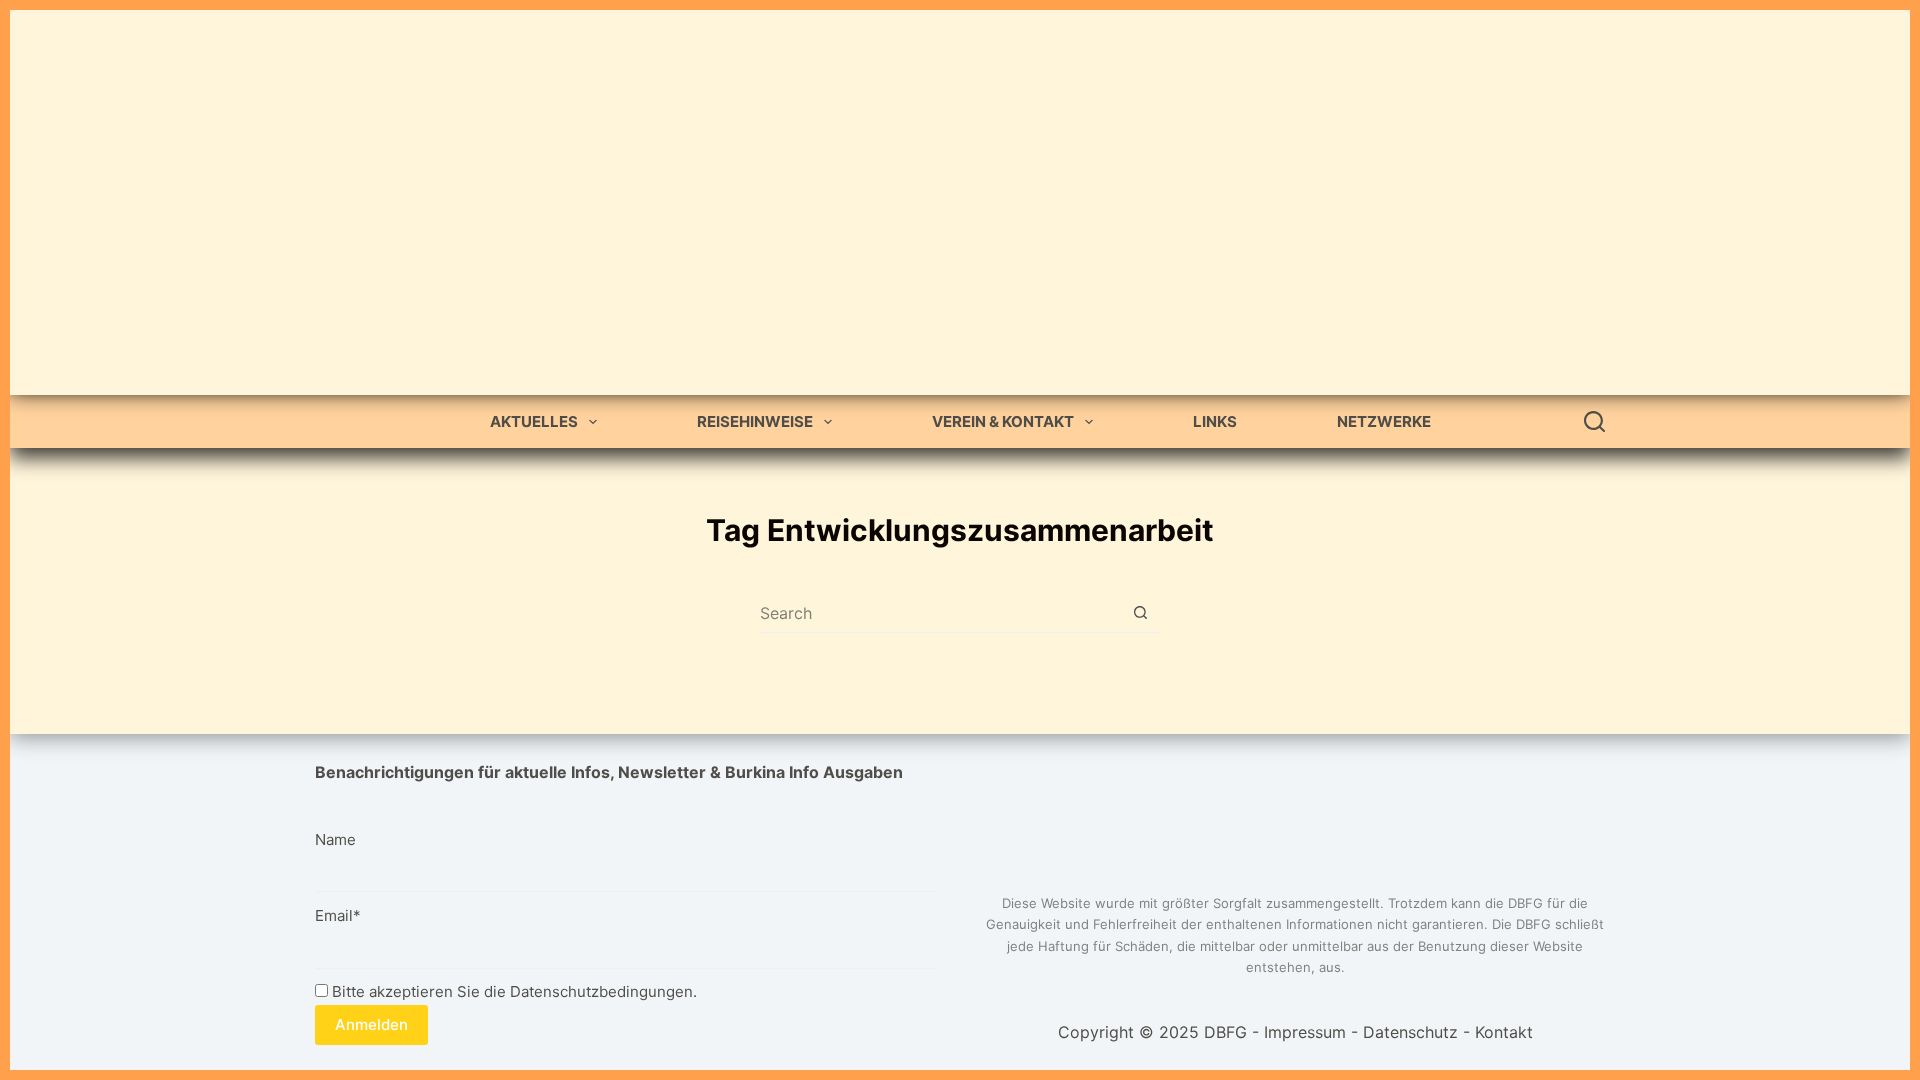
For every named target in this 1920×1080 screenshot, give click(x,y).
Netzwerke (1384, 421)
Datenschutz (1410, 1032)
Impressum (1305, 1032)
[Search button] (1140, 612)
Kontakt (1504, 1032)
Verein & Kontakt (1003, 421)
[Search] (1594, 421)
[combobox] (940, 613)
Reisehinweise (755, 421)
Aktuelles (534, 421)
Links (1215, 421)
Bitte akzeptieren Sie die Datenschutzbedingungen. (512, 991)
